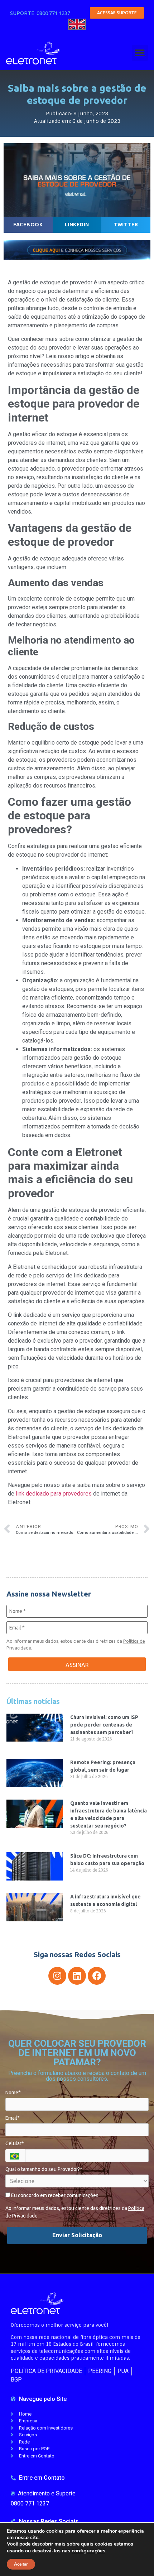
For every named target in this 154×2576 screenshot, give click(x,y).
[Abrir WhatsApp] (136, 2558)
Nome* (13, 2093)
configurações (88, 2551)
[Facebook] (97, 1976)
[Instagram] (57, 1976)
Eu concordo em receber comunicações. (55, 2195)
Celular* (15, 2143)
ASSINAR (77, 1665)
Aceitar (21, 2564)
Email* (13, 2118)
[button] (140, 53)
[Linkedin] (77, 1976)
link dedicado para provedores (54, 1494)
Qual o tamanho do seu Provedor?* (44, 2169)
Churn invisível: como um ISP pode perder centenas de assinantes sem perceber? (104, 1725)
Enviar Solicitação (77, 2235)
